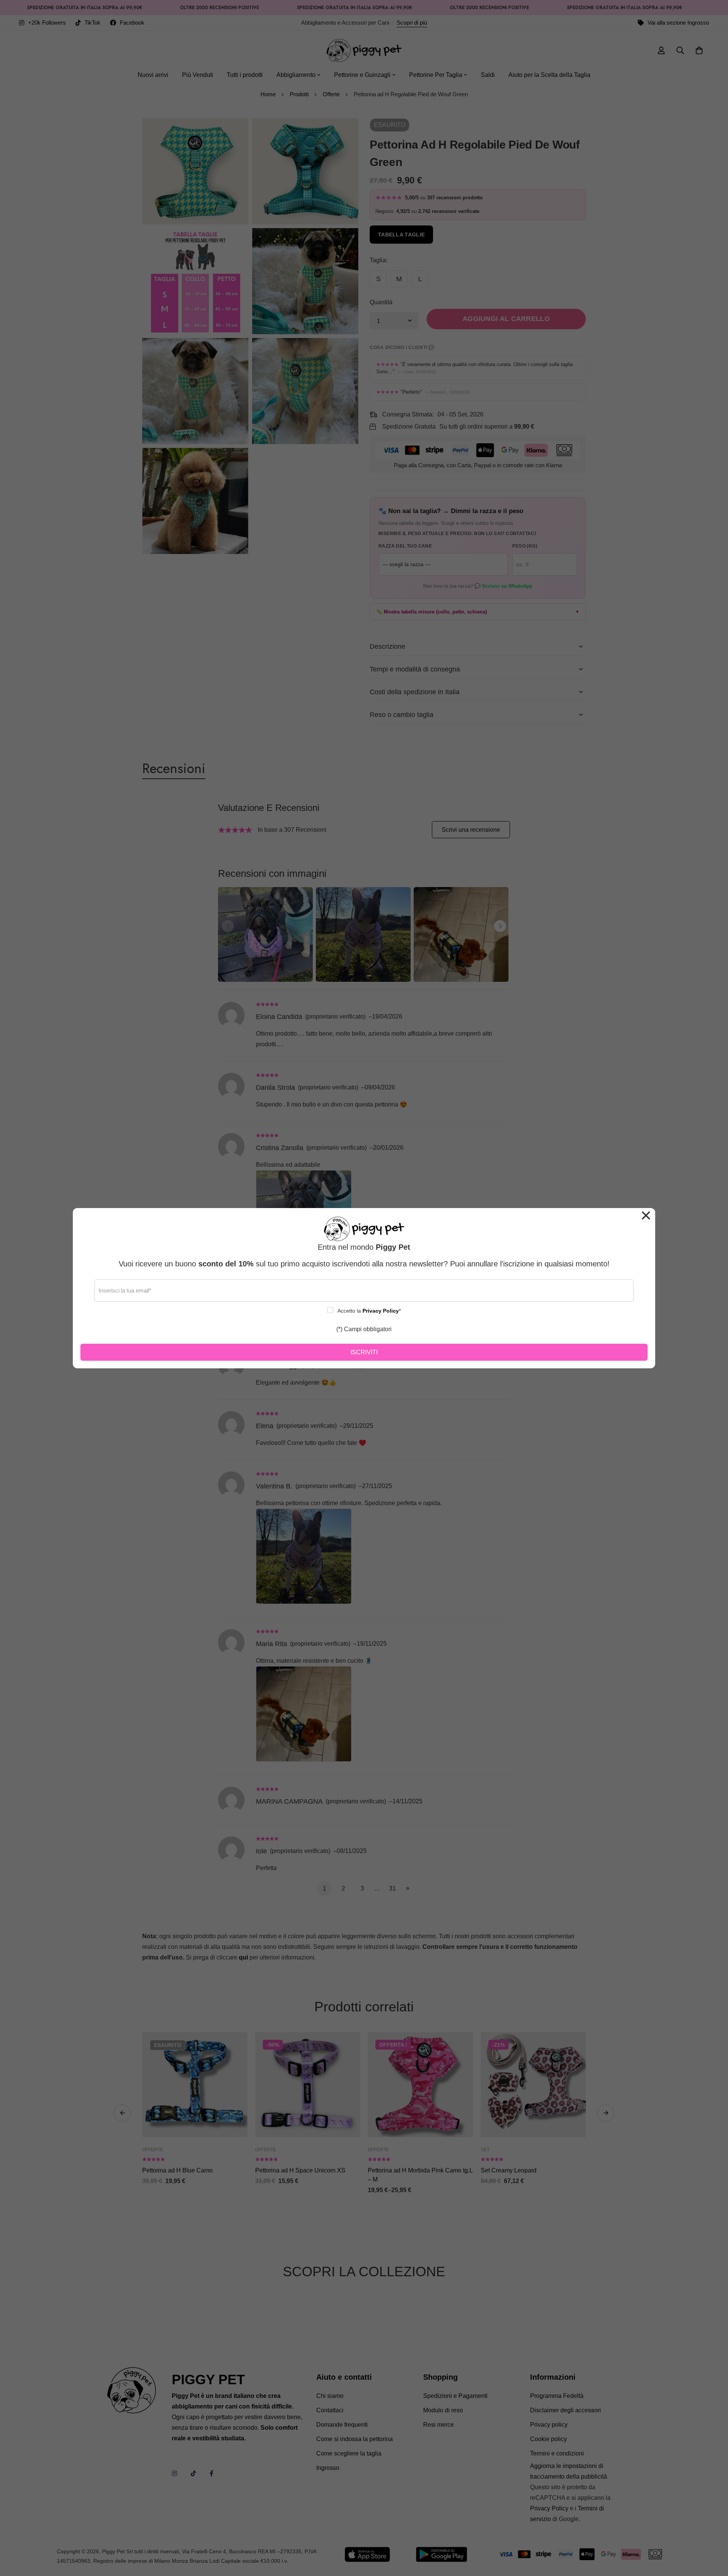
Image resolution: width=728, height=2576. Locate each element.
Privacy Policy (381, 1311)
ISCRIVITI (364, 1352)
